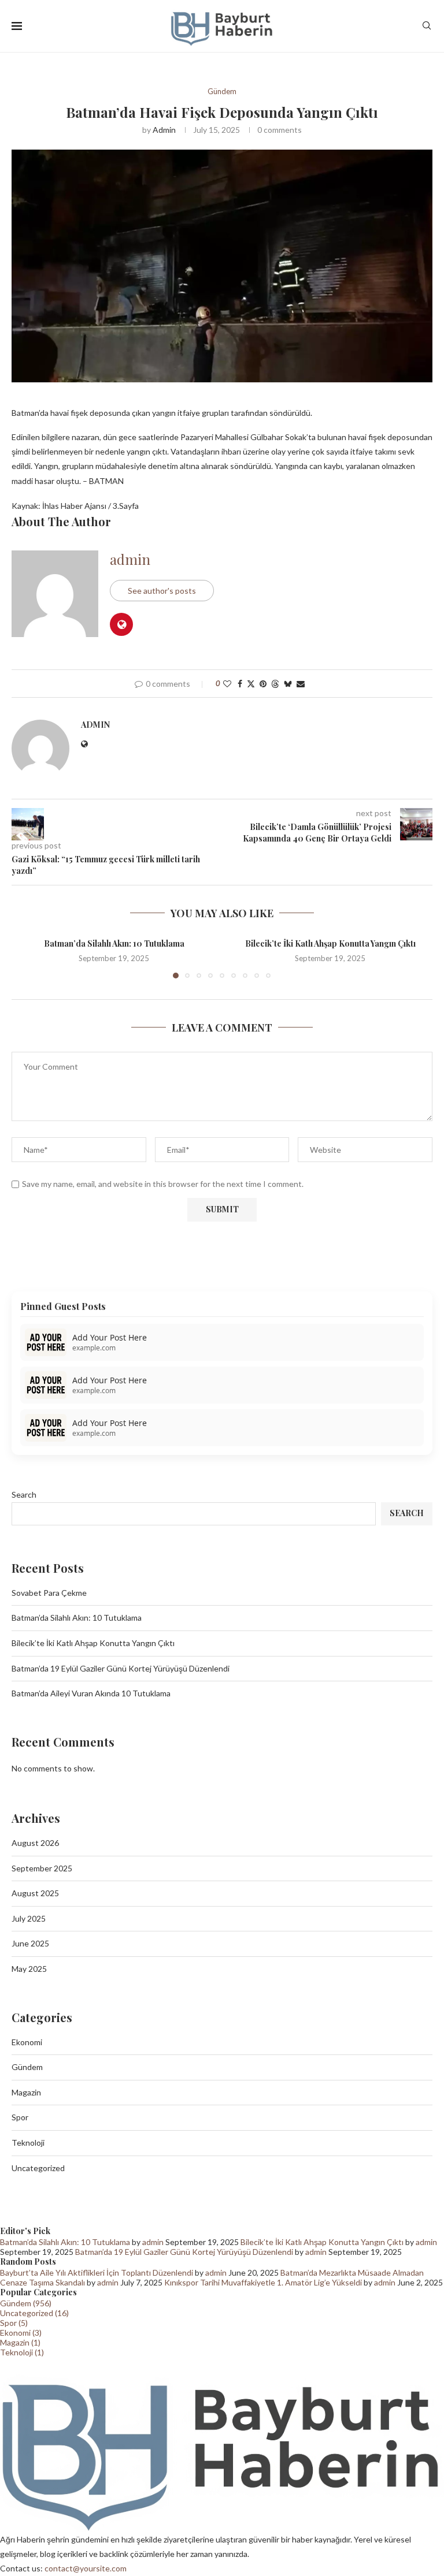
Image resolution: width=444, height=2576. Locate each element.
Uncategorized (38, 2168)
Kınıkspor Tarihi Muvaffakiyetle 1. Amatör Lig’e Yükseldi (263, 2282)
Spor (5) (14, 2323)
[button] (27, 958)
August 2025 (35, 1893)
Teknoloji (28, 2143)
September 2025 (42, 1868)
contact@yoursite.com (86, 2568)
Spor (20, 2117)
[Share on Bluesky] (288, 684)
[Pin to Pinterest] (263, 684)
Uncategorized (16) (34, 2313)
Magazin (26, 2092)
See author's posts (162, 591)
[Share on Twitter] (251, 684)
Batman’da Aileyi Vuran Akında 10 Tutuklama (91, 1693)
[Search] (427, 26)
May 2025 (29, 1969)
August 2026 (35, 1843)
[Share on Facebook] (240, 684)
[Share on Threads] (275, 684)
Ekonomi (27, 2042)
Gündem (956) (26, 2303)
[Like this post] (227, 684)
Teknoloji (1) (22, 2352)
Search (24, 1494)
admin (164, 130)
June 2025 (30, 1943)
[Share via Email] (301, 684)
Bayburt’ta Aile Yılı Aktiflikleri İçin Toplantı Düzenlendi (97, 2272)
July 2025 (29, 1918)
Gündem (27, 2067)
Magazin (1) (20, 2342)
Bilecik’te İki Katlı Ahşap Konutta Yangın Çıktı (330, 943)
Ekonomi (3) (21, 2333)
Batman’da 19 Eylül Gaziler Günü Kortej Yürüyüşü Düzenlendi (121, 1668)
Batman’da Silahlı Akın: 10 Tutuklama (114, 943)
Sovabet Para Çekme (49, 1593)
